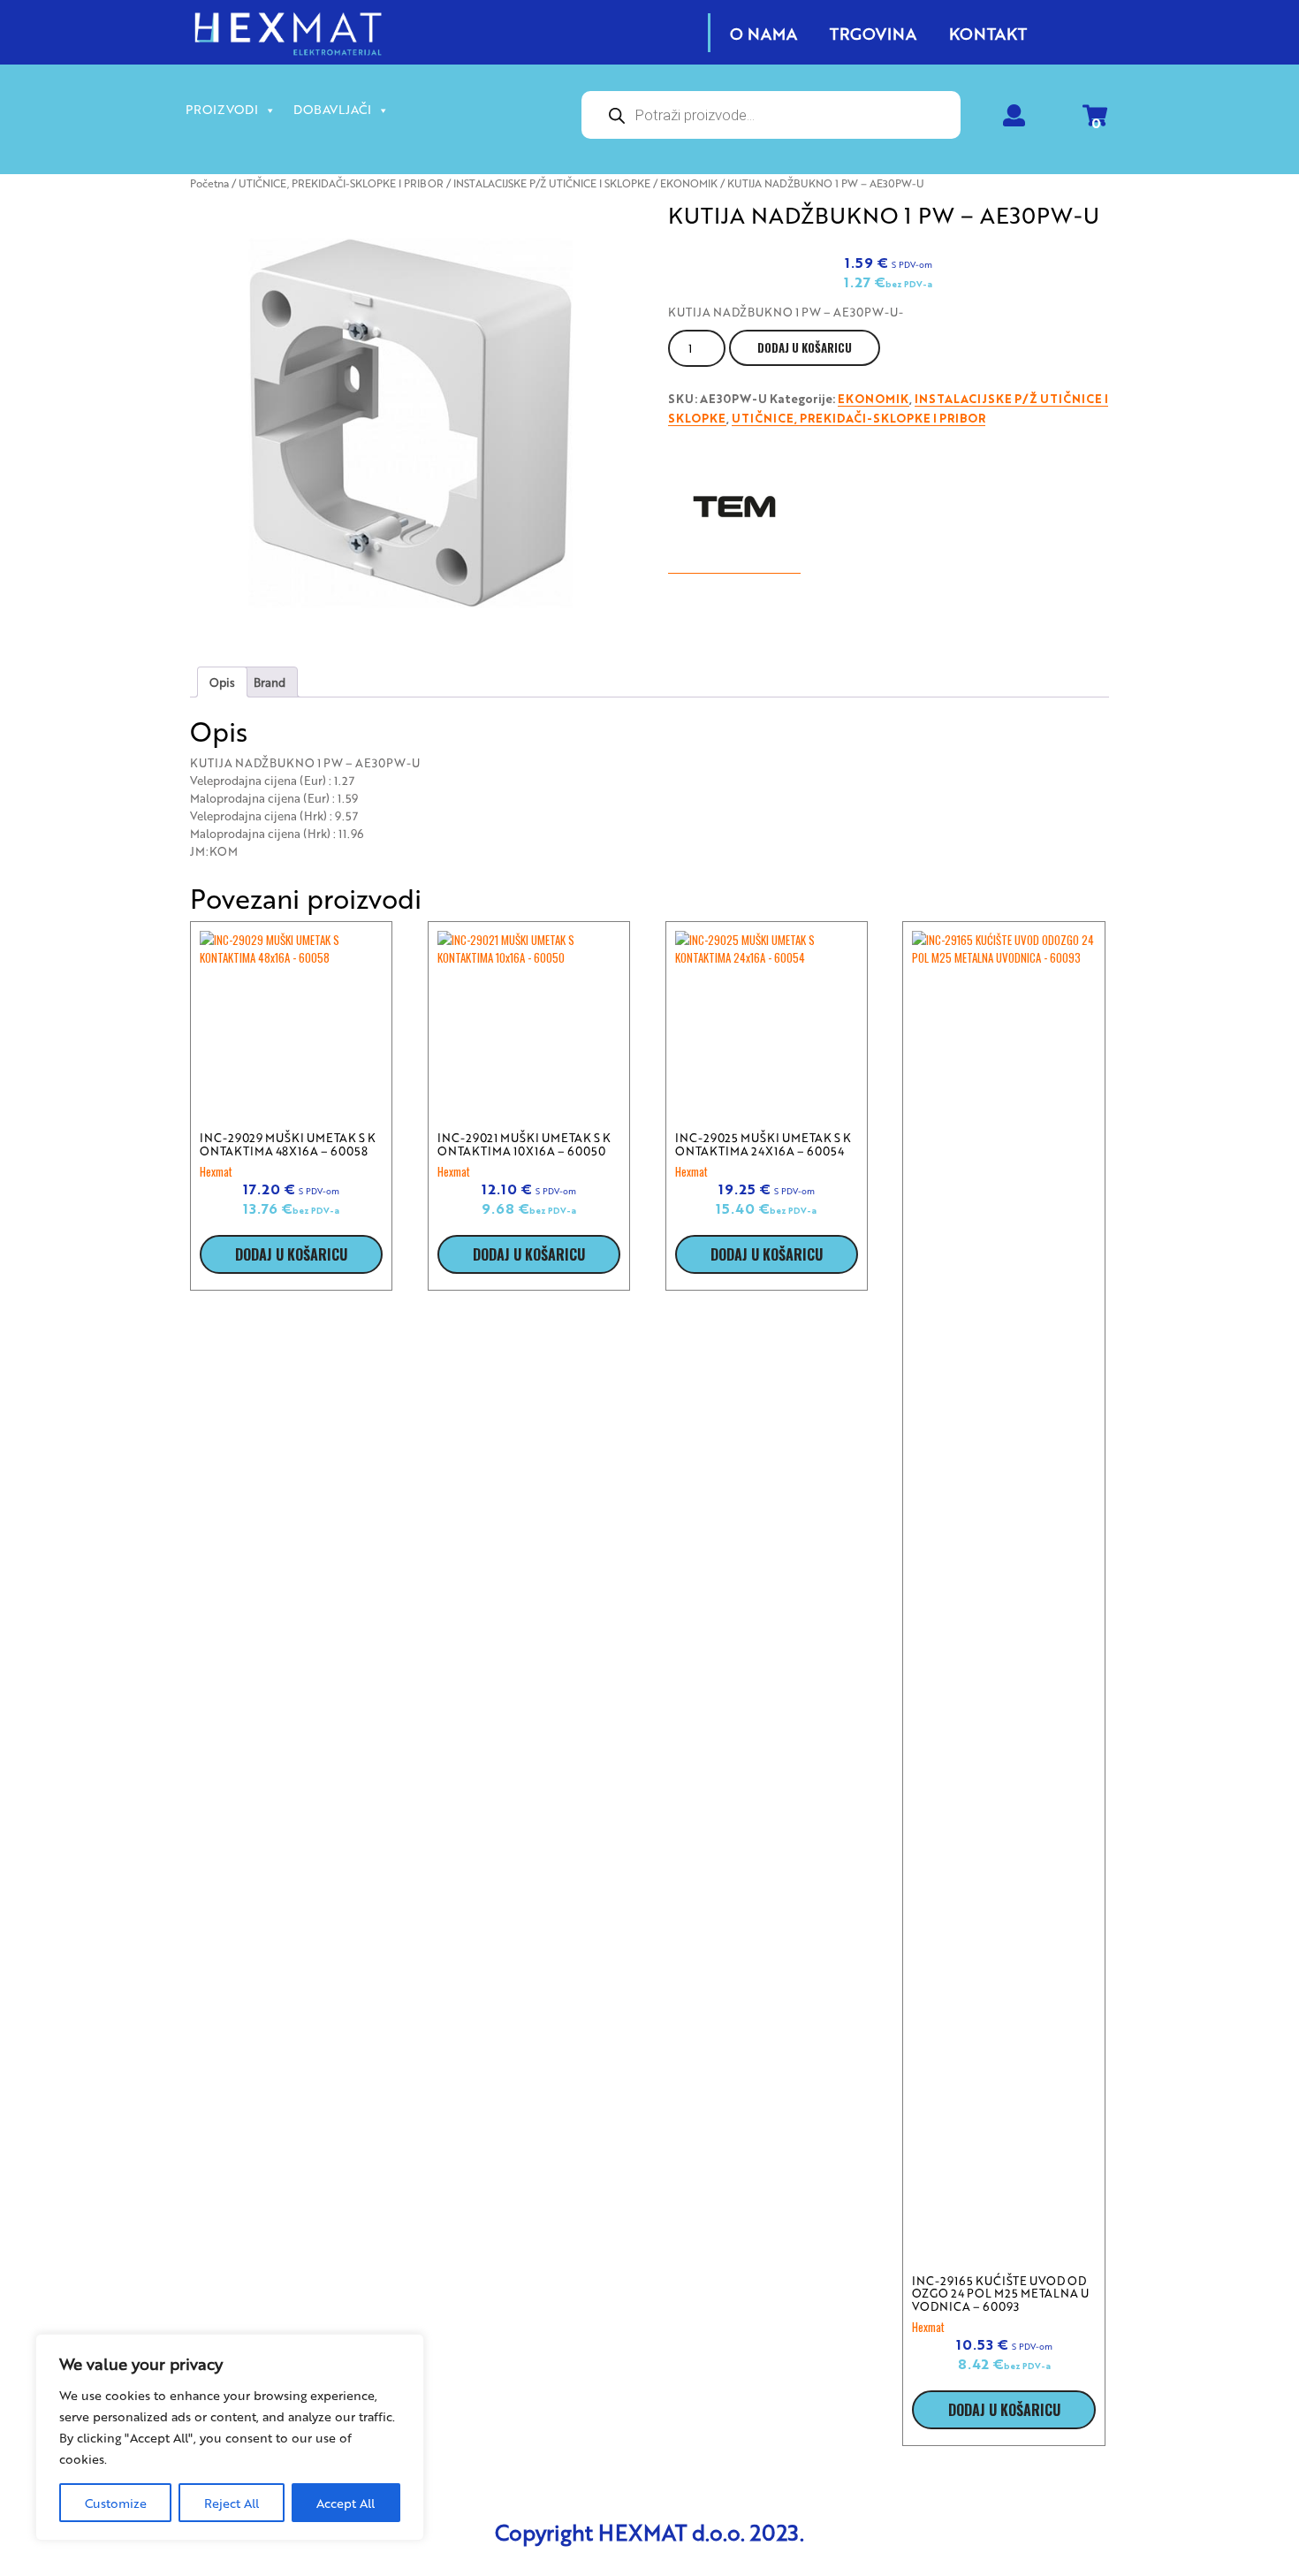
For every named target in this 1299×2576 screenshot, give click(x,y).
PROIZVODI (222, 109)
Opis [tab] (222, 682)
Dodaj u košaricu (805, 347)
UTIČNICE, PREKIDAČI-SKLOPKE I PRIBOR (341, 183)
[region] (230, 2437)
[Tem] (734, 507)
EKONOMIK (689, 183)
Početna (209, 183)
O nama (763, 33)
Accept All (346, 2503)
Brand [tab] (270, 682)
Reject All (232, 2503)
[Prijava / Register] (1014, 119)
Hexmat (216, 1171)
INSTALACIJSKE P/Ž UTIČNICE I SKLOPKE (552, 183)
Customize (116, 2503)
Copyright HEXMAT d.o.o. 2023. (649, 2532)
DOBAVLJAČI (332, 109)
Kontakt (988, 33)
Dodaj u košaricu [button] (291, 1254)
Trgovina (873, 33)
